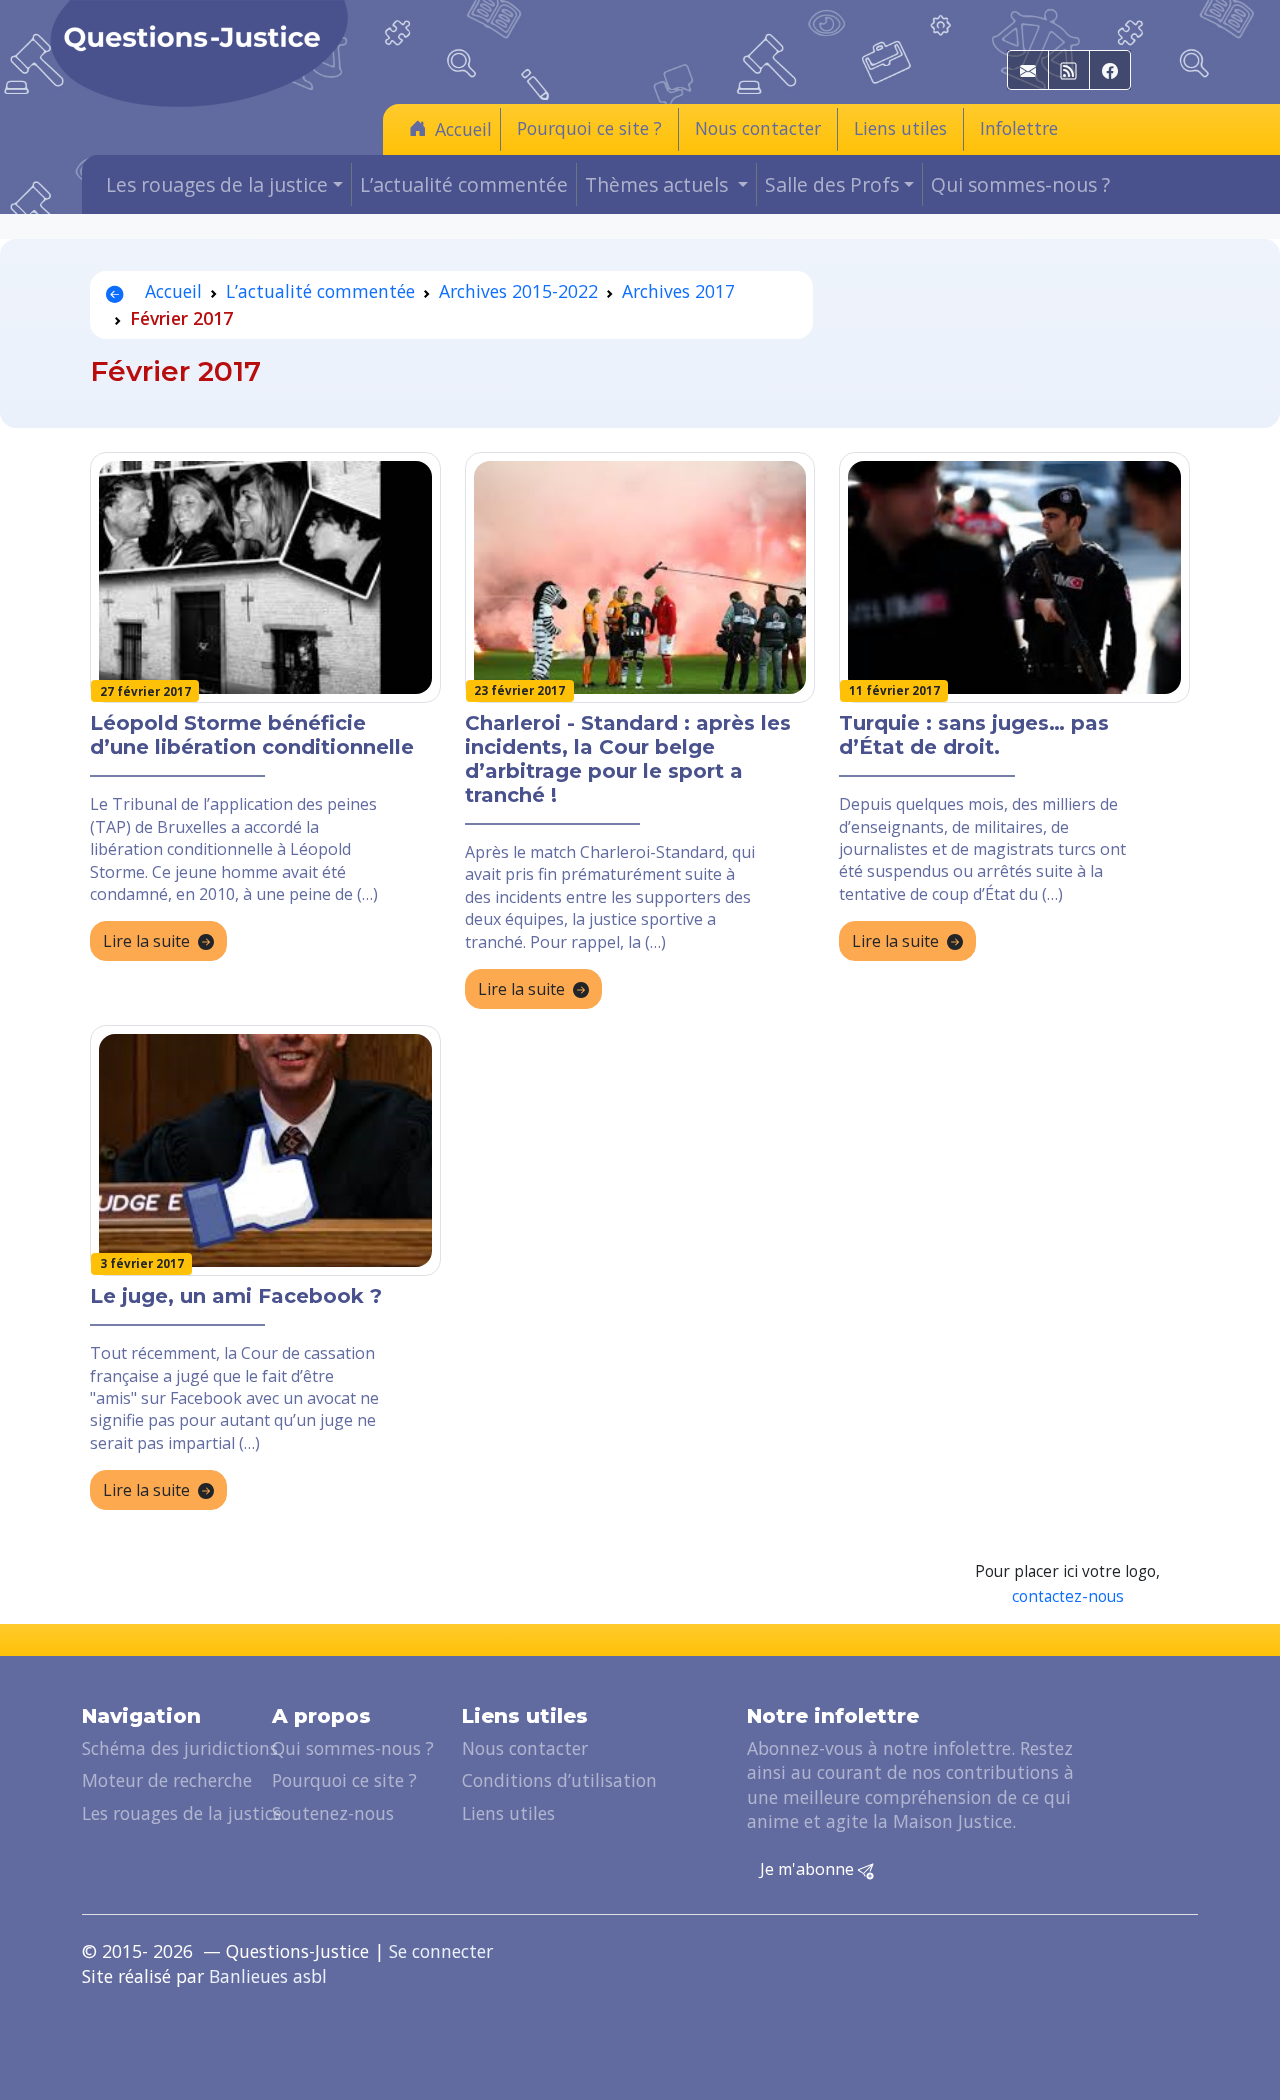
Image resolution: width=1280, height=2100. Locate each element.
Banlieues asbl (268, 1976)
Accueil (463, 129)
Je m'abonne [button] (809, 1869)
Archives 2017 (678, 291)
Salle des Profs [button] (832, 184)
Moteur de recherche (167, 1780)
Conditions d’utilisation (559, 1780)
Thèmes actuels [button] (659, 184)
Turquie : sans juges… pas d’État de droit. (974, 735)
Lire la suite (146, 941)
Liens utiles (900, 128)
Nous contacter (758, 128)
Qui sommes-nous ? (1020, 184)
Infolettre (1019, 128)
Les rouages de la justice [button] (217, 184)
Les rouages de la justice (182, 1813)
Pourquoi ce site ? (589, 128)
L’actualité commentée (464, 184)
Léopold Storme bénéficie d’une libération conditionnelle (252, 735)
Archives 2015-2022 (518, 291)
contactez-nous (1068, 1596)
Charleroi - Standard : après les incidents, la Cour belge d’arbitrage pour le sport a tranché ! (628, 759)
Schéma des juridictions (180, 1748)
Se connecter (441, 1951)
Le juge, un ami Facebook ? (236, 1296)
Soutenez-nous (333, 1813)
